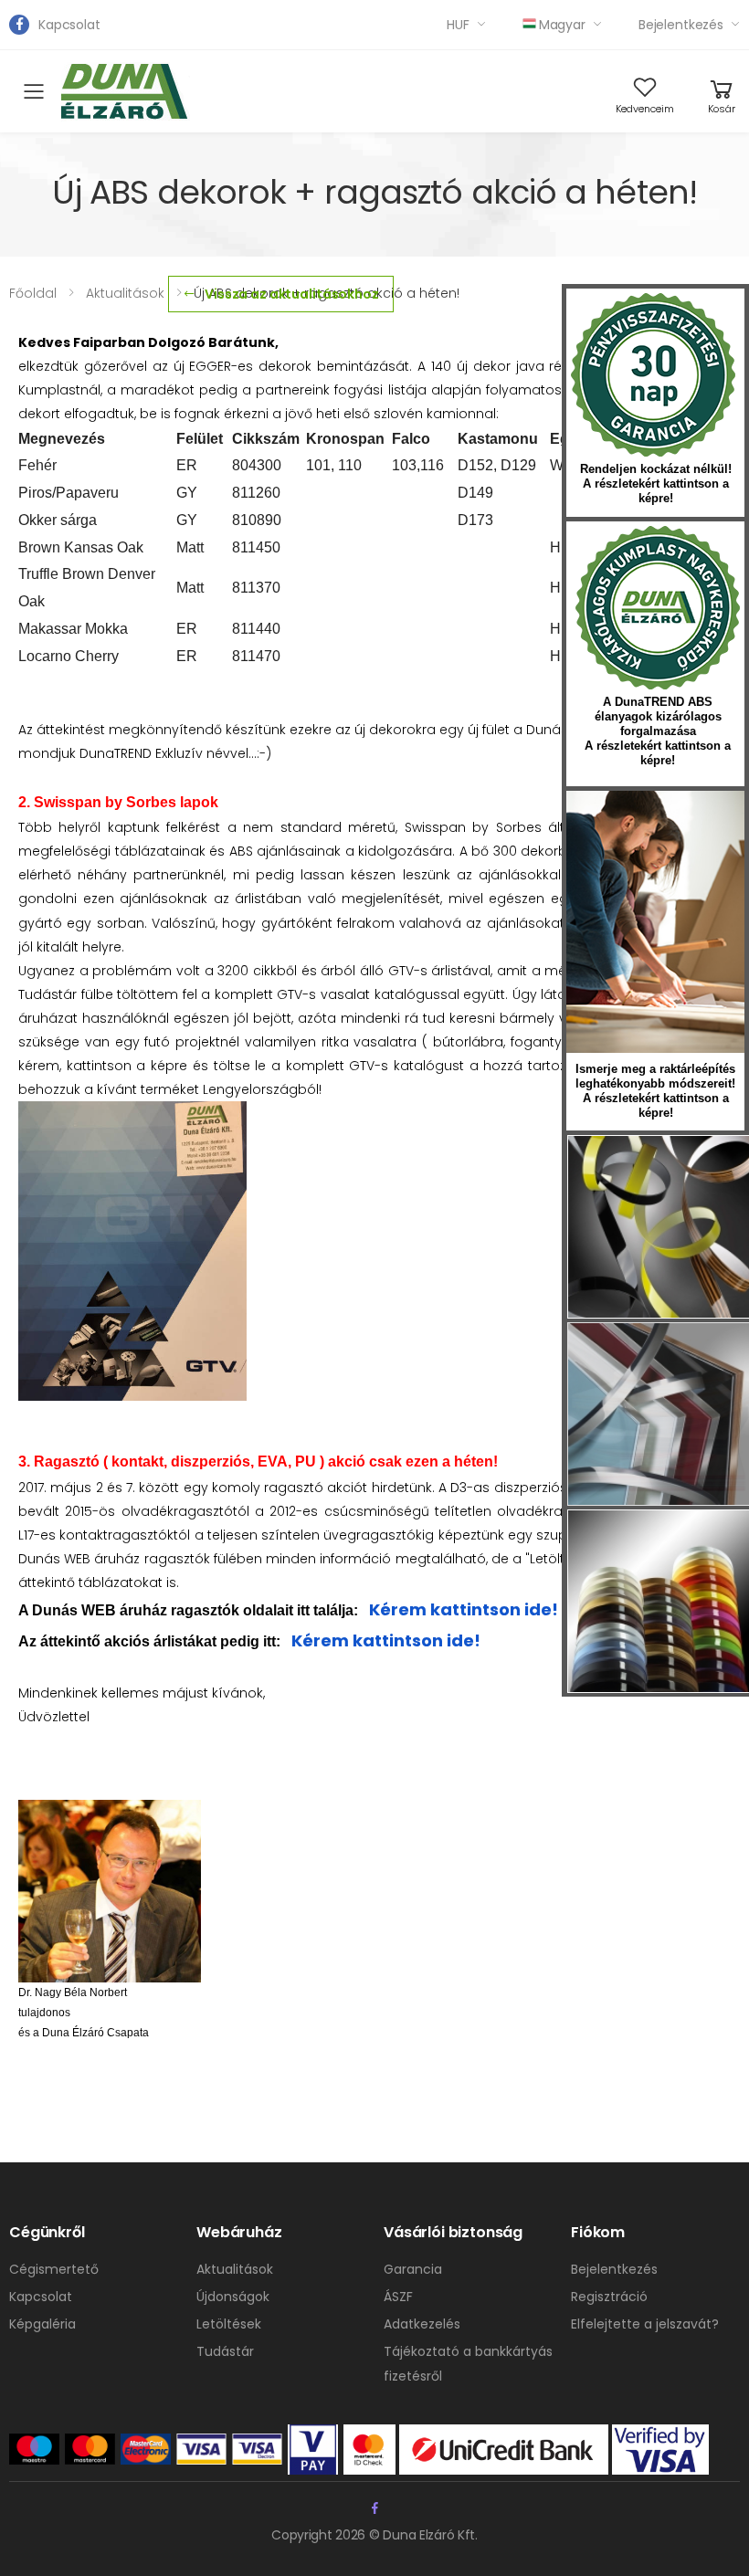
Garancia (413, 2269)
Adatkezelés (422, 2324)
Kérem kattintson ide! (464, 1609)
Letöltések (229, 2324)
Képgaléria (42, 2324)
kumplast (658, 608)
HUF (458, 25)
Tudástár (225, 2351)
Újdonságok (233, 2297)
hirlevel (655, 922)
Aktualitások (235, 2269)
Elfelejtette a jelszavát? (645, 2324)
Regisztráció (609, 2297)
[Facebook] (19, 25)
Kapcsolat (69, 25)
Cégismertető (54, 2269)
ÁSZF (398, 2297)
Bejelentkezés (681, 25)
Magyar (562, 25)
